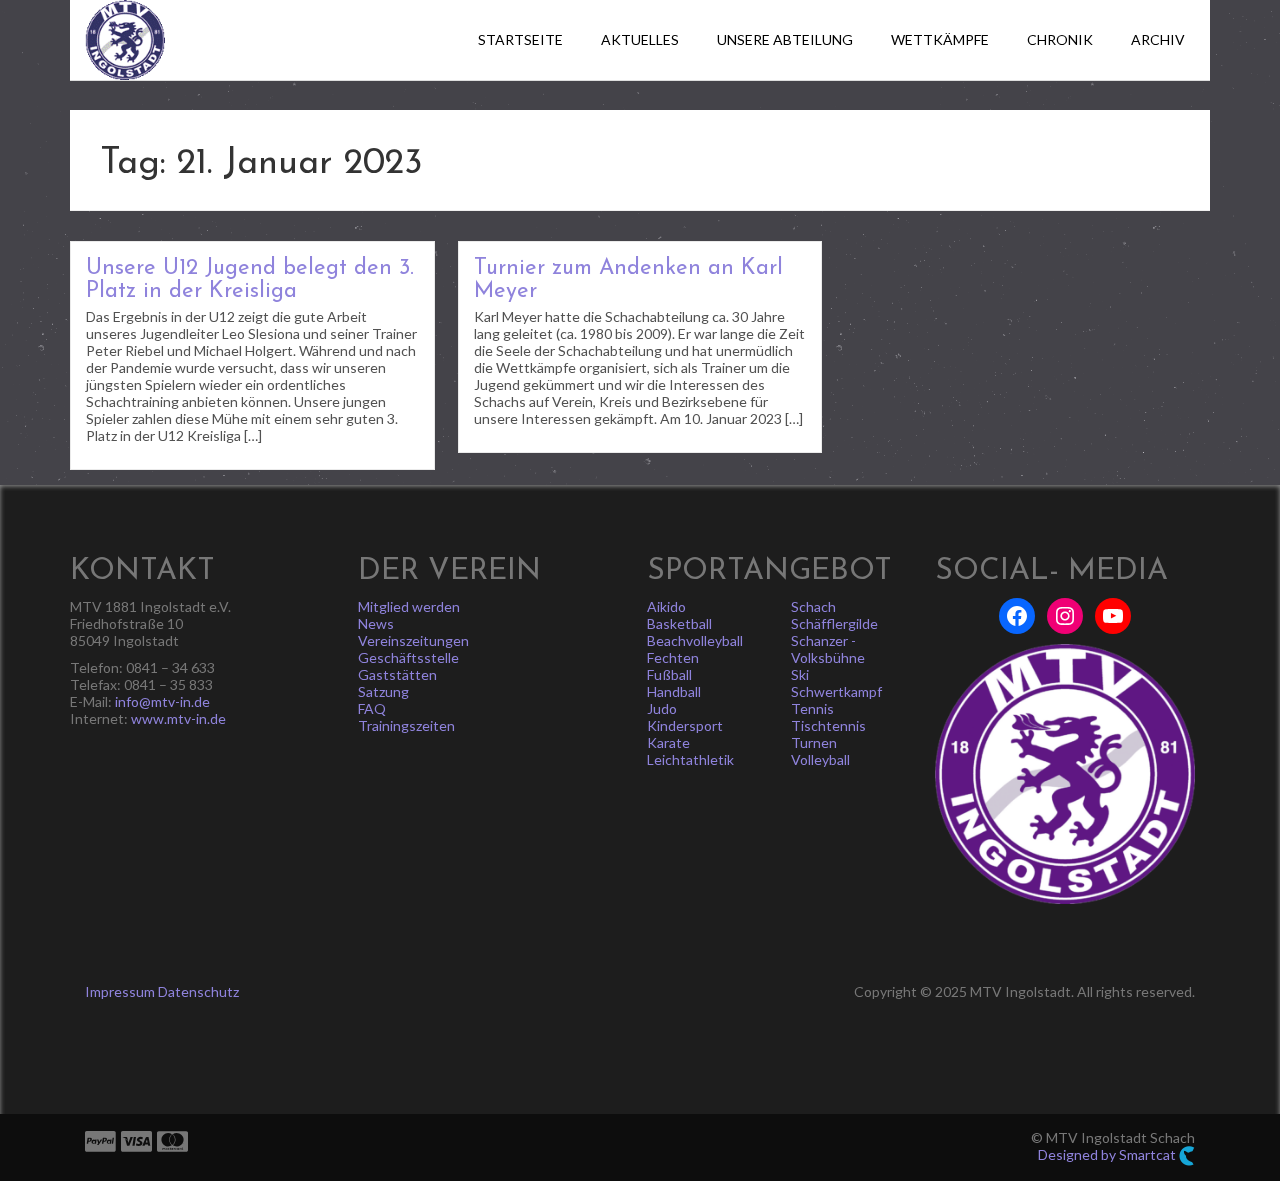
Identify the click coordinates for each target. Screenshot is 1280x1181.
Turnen (814, 742)
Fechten (673, 657)
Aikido (666, 606)
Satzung (383, 691)
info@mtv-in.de (162, 701)
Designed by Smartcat (1108, 1154)
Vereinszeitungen (413, 640)
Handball (674, 691)
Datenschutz (198, 991)
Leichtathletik (690, 759)
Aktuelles (640, 39)
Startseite (520, 39)
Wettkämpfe (940, 39)
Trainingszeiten (406, 725)
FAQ (372, 708)
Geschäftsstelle (408, 657)
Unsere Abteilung (785, 39)
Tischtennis (828, 725)
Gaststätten (397, 674)
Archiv (1158, 39)
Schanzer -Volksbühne (828, 649)
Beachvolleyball (695, 640)
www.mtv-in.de (178, 718)
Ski (800, 674)
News (376, 623)
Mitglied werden (409, 606)
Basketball (679, 623)
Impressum (120, 991)
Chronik (1060, 39)
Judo (662, 708)
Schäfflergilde (834, 623)
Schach (813, 606)
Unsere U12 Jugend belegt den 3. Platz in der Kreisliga (250, 280)
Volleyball (820, 759)
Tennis (812, 708)
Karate (668, 742)
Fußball (669, 674)
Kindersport (685, 725)
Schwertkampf (836, 691)
